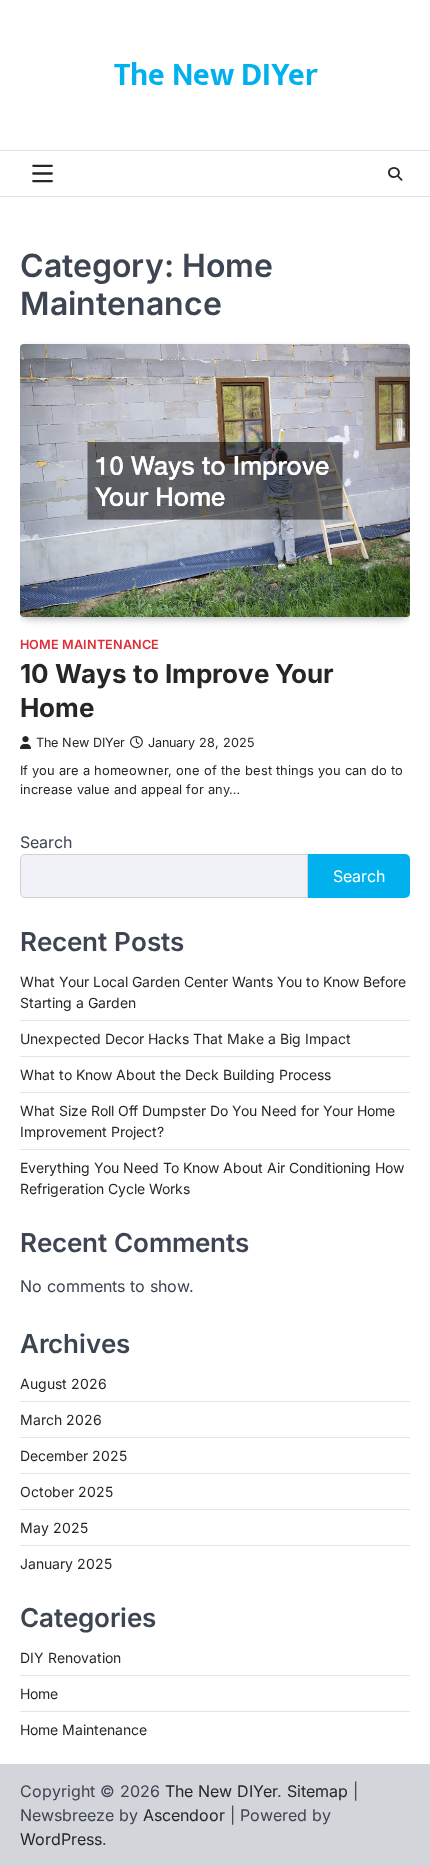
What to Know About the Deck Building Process (175, 1074)
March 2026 (61, 1419)
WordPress (61, 1839)
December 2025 (73, 1455)
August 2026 (63, 1383)
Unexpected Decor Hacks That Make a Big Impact (185, 1038)
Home (39, 1693)
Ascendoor (184, 1815)
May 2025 (54, 1527)
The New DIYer (215, 75)
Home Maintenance (89, 644)
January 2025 (66, 1563)
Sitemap (317, 1791)
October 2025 (66, 1491)
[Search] (395, 174)
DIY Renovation (70, 1657)
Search (46, 842)
